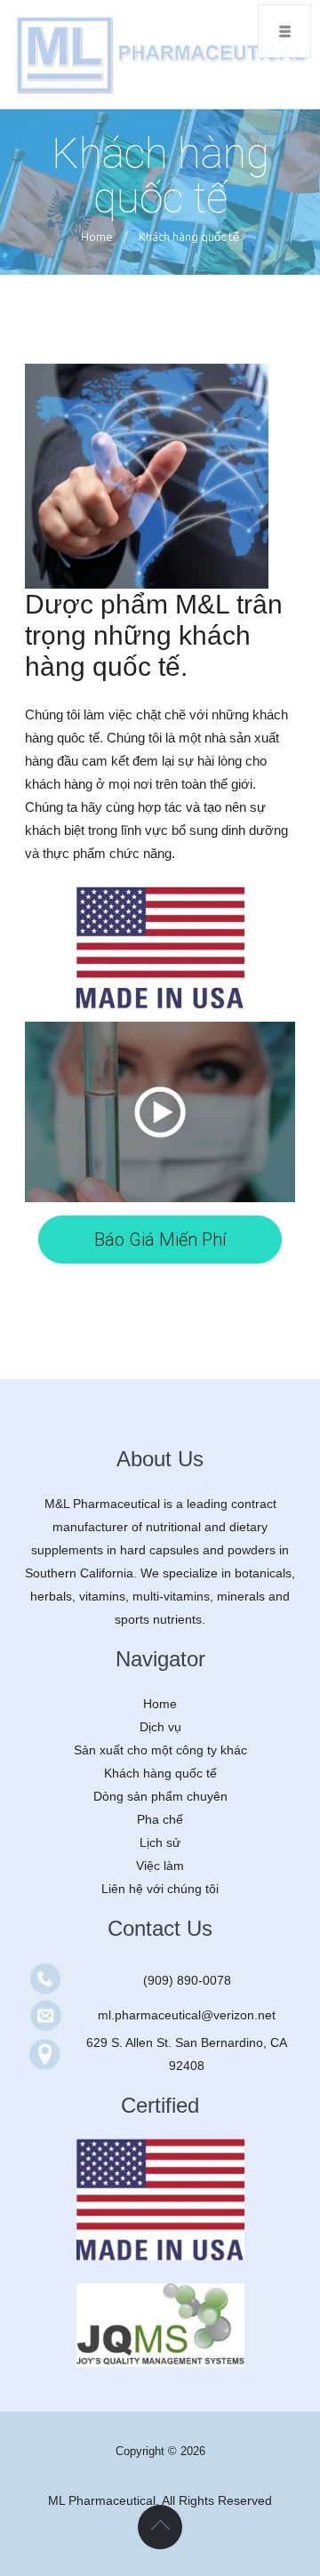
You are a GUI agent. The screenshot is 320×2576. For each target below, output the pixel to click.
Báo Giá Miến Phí (160, 1240)
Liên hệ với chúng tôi (160, 1889)
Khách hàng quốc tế (160, 1773)
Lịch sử (160, 1842)
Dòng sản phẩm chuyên (160, 1796)
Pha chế (160, 1819)
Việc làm (160, 1866)
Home (97, 237)
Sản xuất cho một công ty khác (160, 1750)
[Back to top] (160, 2527)
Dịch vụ (160, 1727)
